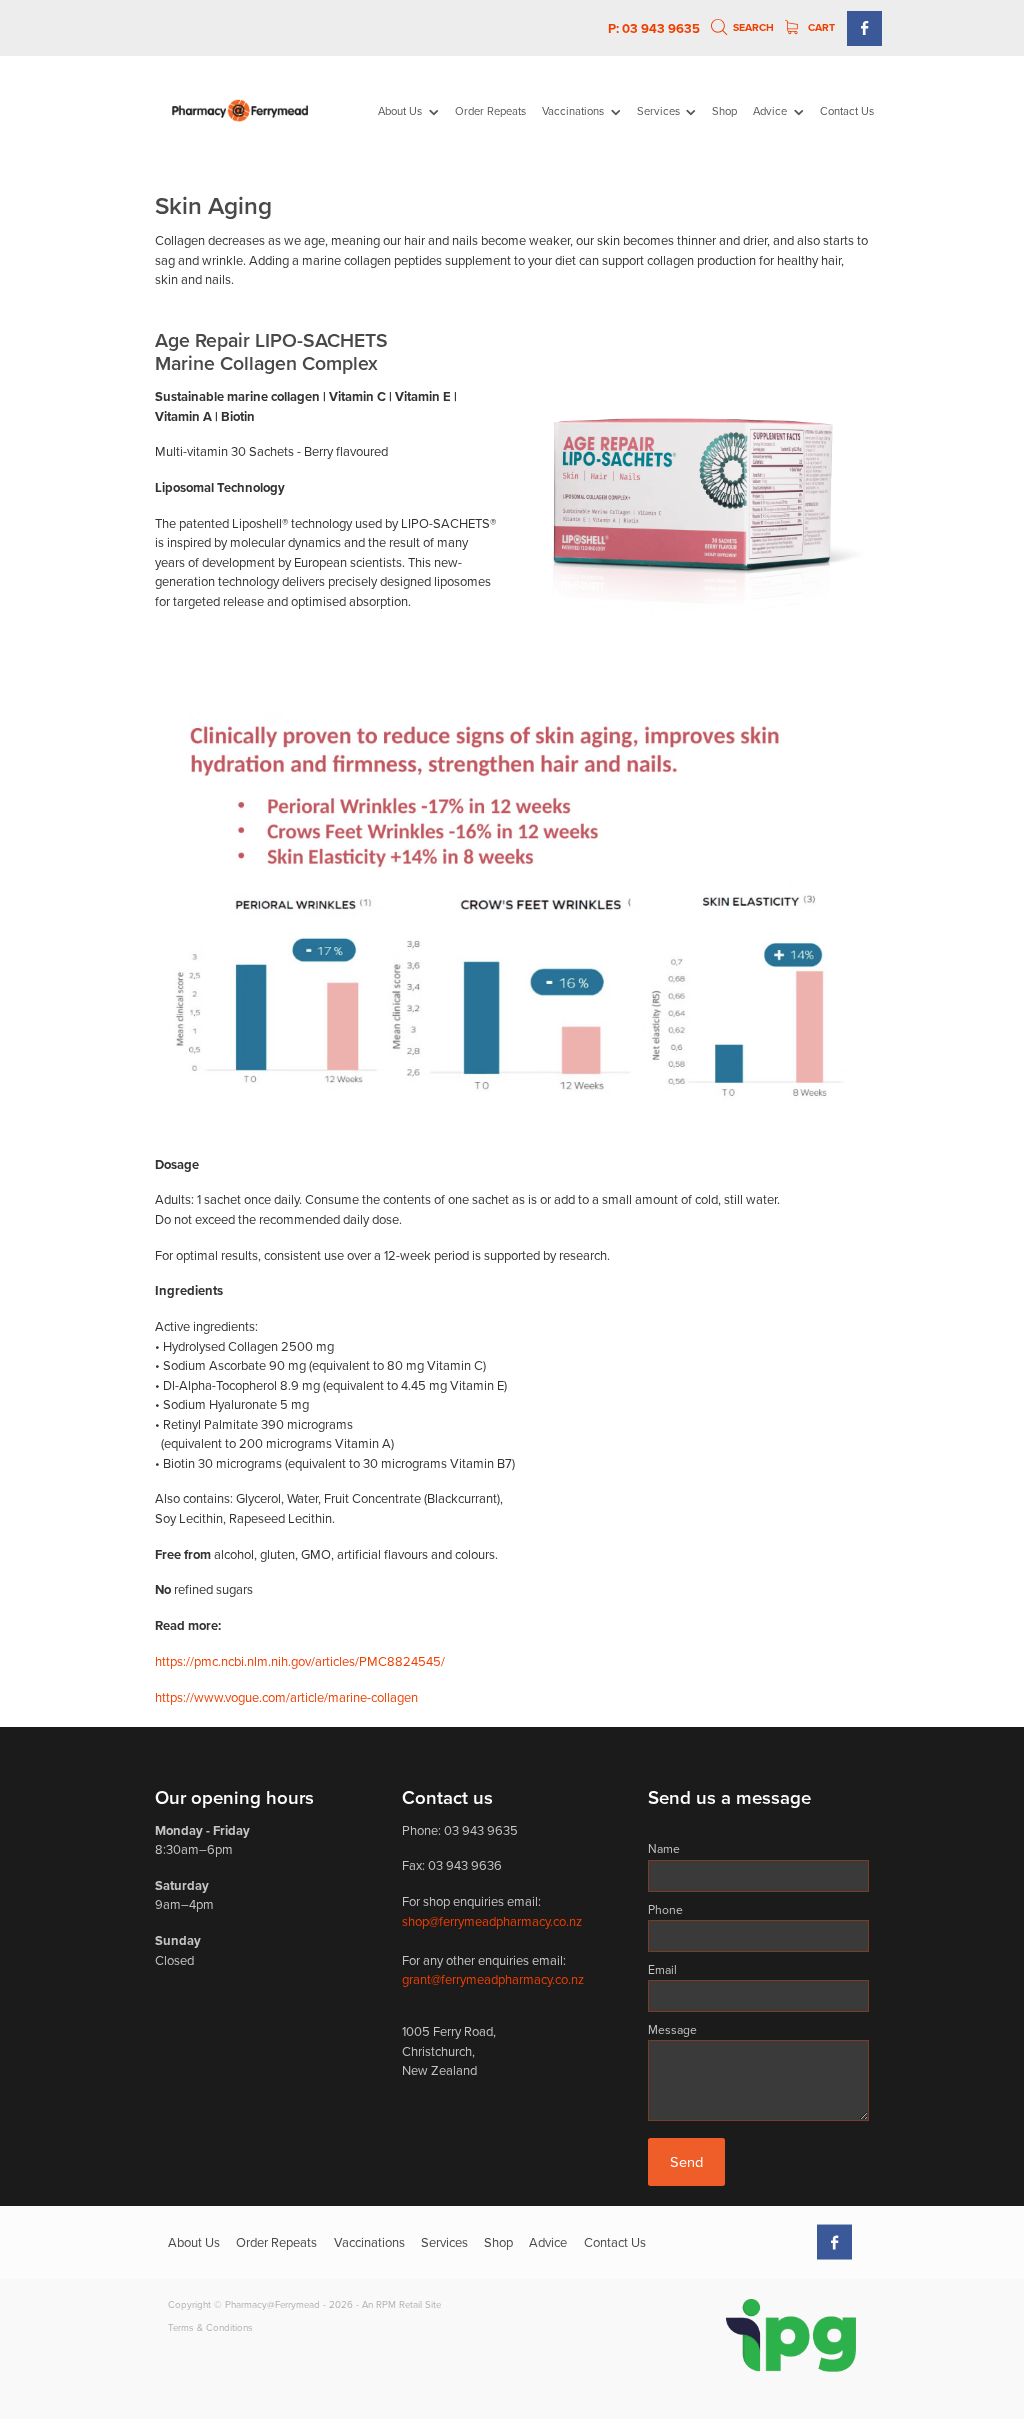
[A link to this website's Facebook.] (864, 28)
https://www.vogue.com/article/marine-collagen (286, 1697)
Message (672, 2030)
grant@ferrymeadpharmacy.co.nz (493, 1979)
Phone (665, 1910)
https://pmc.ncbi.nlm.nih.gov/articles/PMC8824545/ (300, 1661)
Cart (820, 27)
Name (664, 1849)
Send (686, 2161)
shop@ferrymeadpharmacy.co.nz (492, 1921)
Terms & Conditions (210, 2327)
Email (662, 1970)
